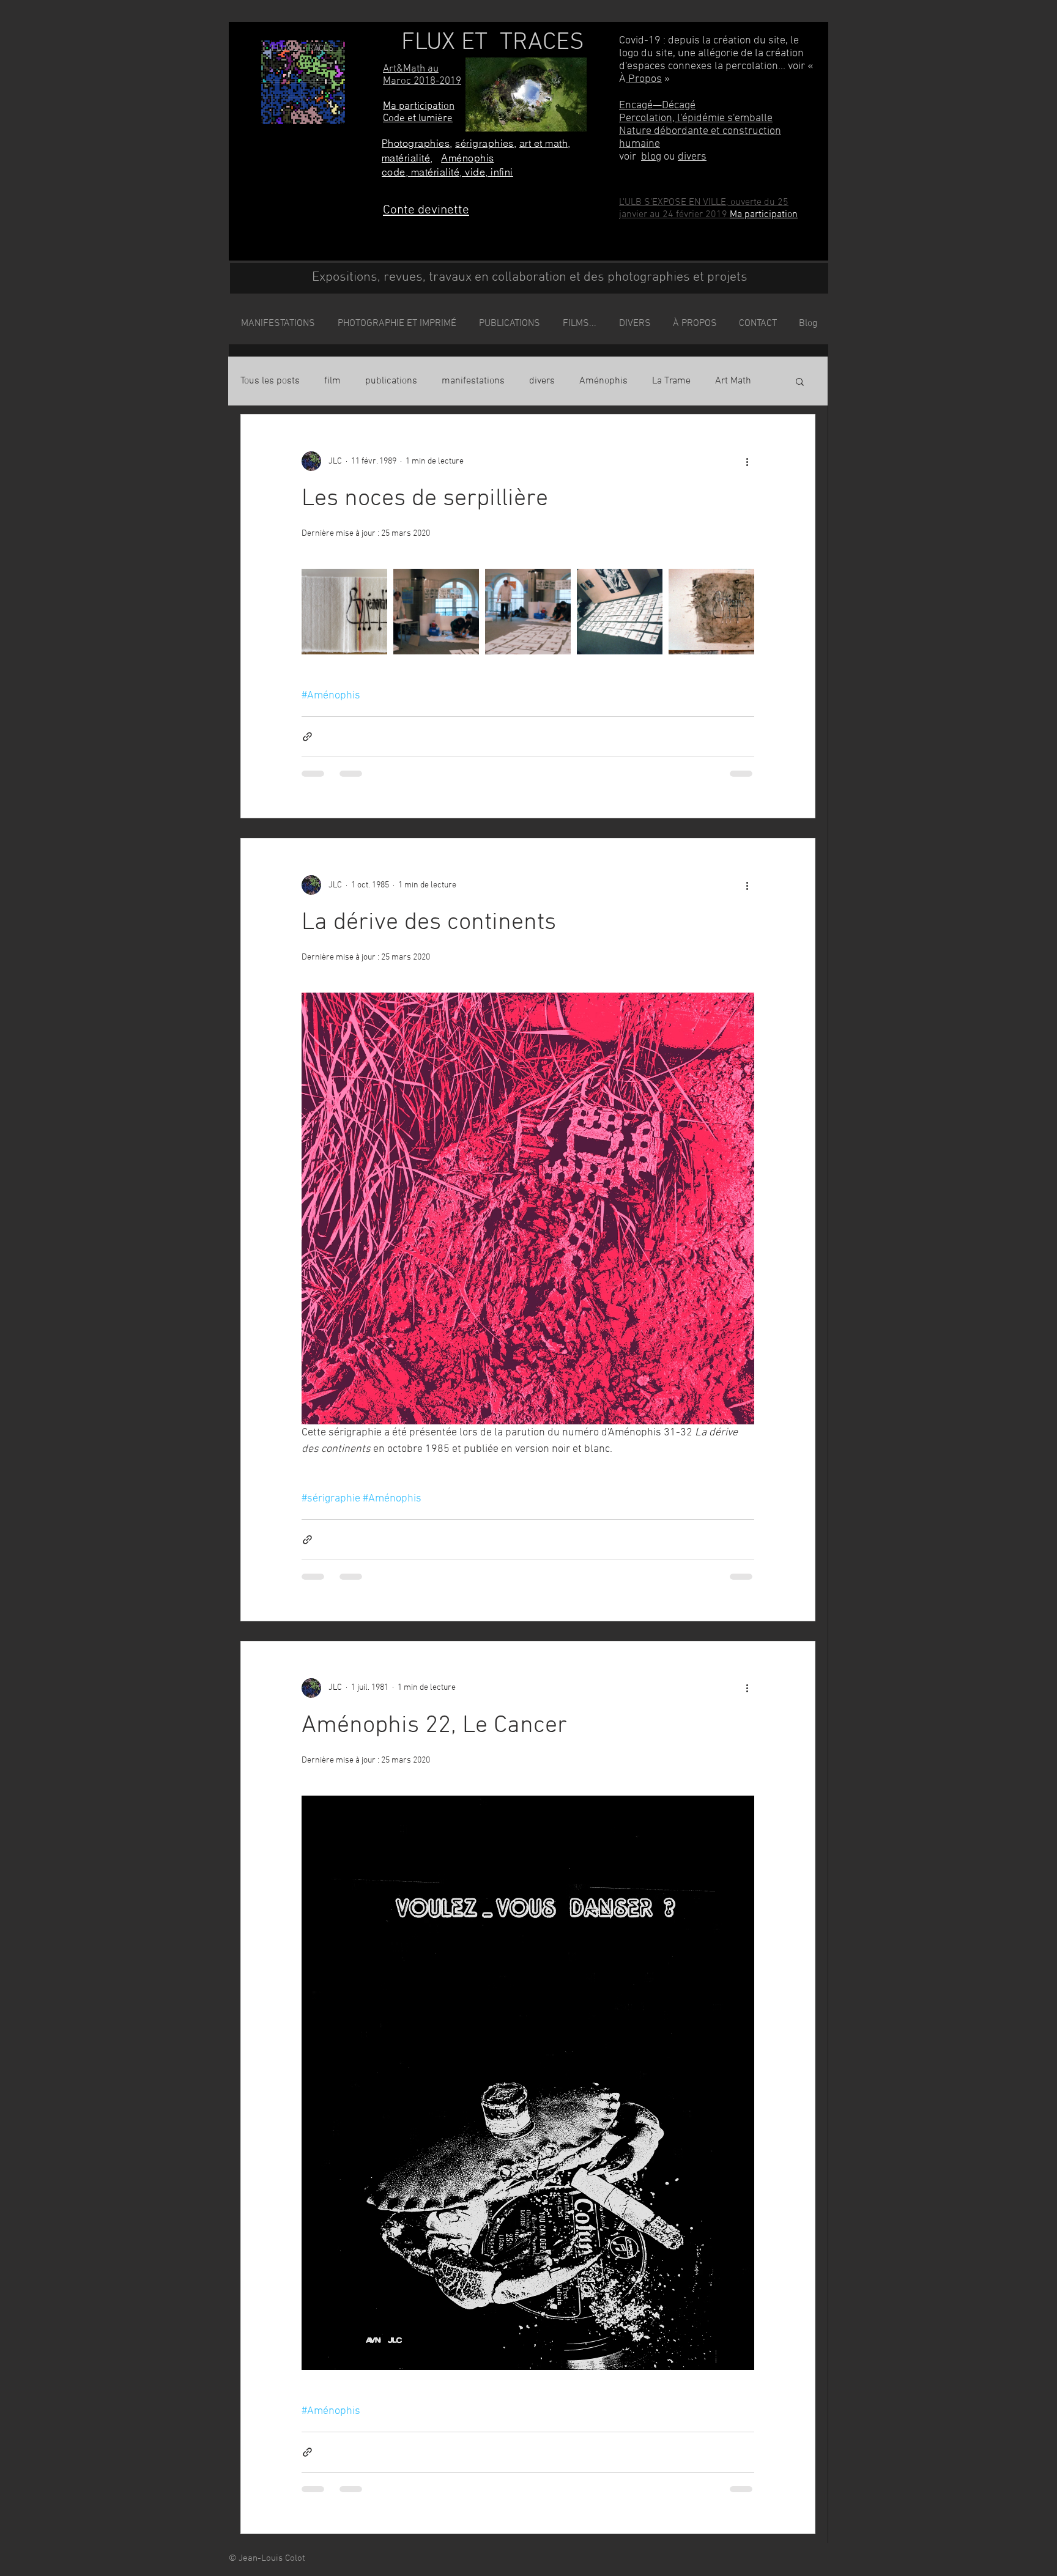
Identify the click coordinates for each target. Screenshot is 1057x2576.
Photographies (416, 143)
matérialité (406, 158)
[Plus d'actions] (747, 461)
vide (475, 172)
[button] (800, 383)
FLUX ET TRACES (493, 43)
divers (692, 157)
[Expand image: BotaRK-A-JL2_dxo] (528, 612)
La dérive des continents (429, 923)
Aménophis (467, 158)
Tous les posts (270, 381)
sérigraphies (484, 143)
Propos (644, 79)
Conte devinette (426, 210)
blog (651, 157)
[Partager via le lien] (307, 737)
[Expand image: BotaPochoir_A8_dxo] (711, 612)
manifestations (473, 381)
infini (502, 172)
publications (391, 381)
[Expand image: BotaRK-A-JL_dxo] (436, 612)
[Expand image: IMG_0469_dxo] (344, 612)
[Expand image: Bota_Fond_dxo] (620, 612)
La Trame (671, 381)
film (332, 381)
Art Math (733, 381)
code (394, 172)
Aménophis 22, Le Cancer (434, 1726)
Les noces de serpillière (425, 499)
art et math (543, 143)
